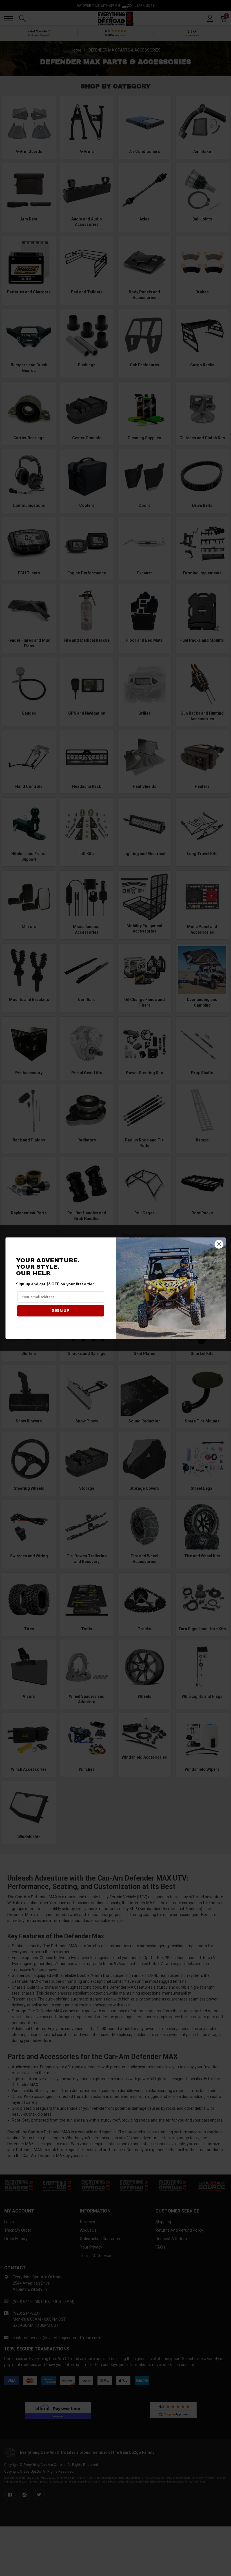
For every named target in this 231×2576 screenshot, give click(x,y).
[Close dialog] (219, 1244)
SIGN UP (61, 1311)
